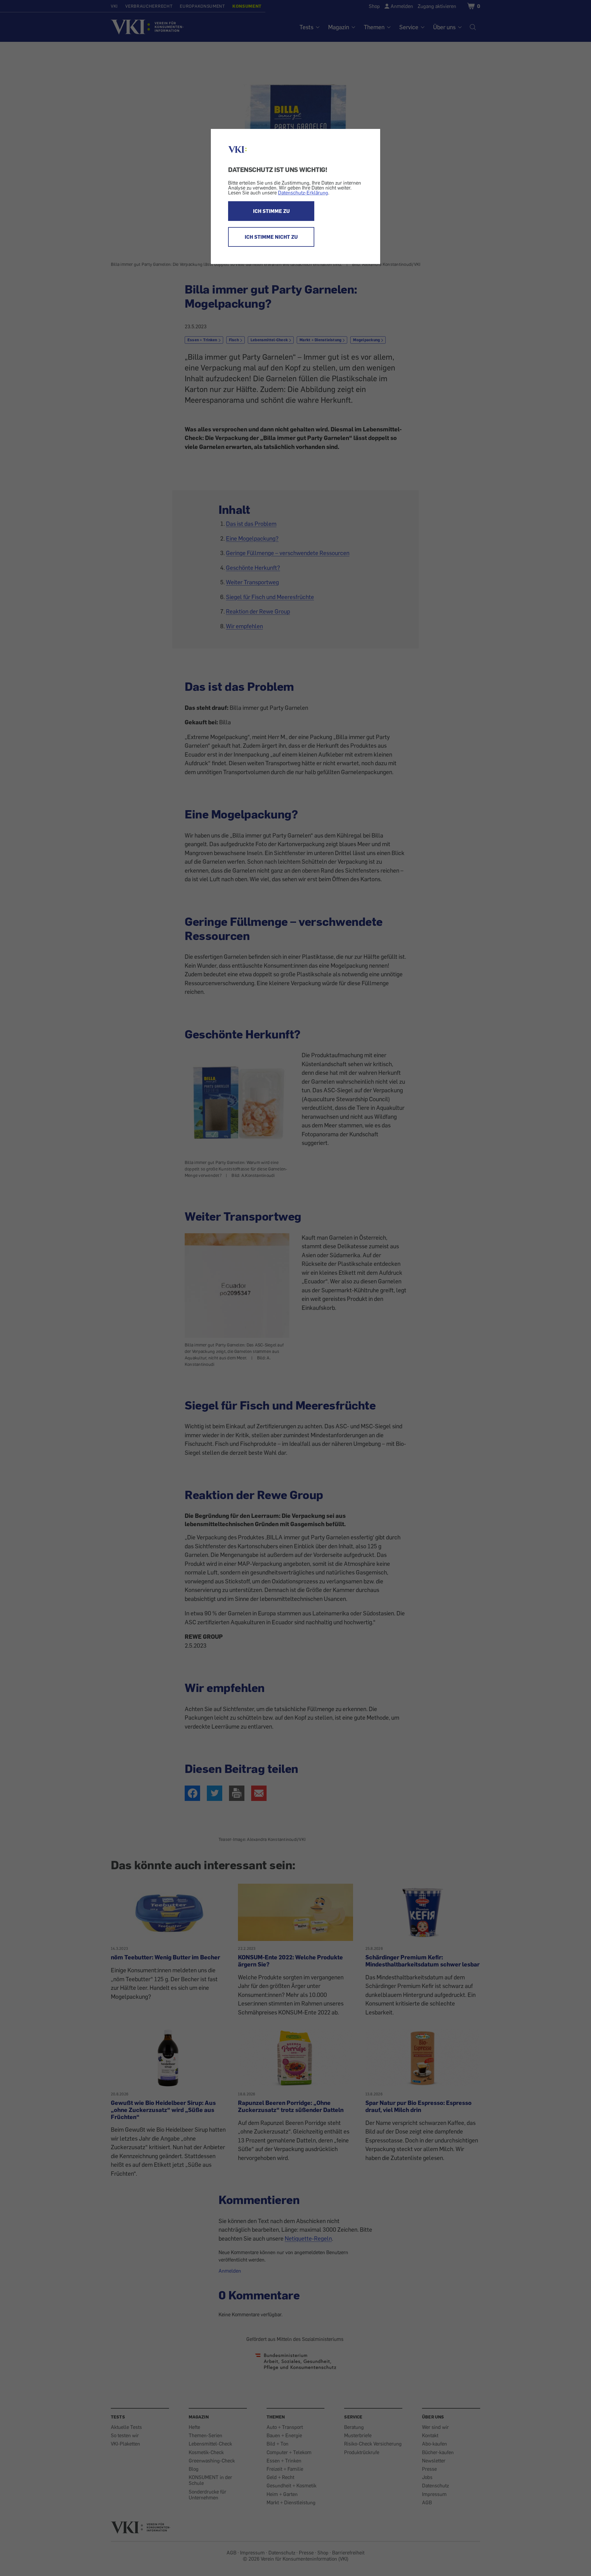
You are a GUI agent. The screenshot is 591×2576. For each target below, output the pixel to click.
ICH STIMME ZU (271, 211)
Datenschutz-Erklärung (303, 193)
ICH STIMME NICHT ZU (271, 237)
